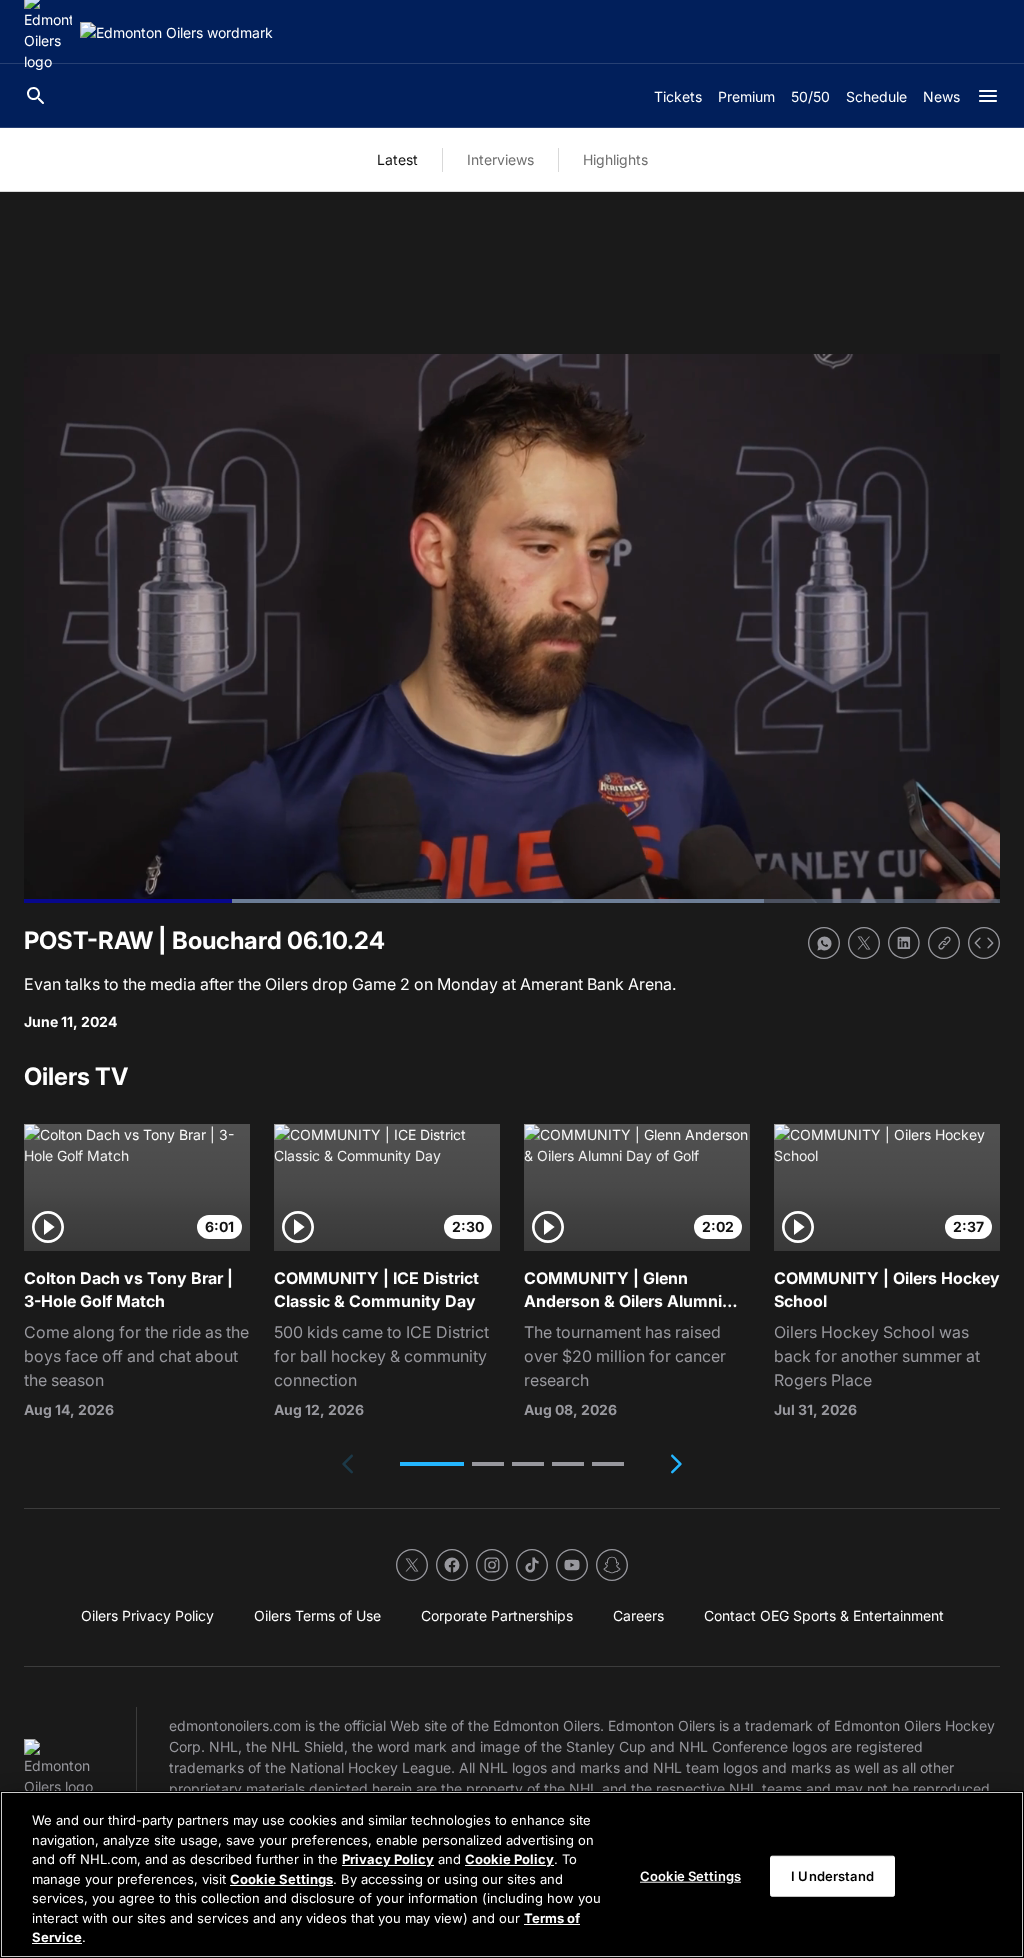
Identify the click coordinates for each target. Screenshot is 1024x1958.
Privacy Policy (388, 1859)
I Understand (832, 1875)
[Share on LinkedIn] (904, 943)
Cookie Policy (509, 1859)
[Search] (36, 96)
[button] (432, 1464)
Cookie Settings (281, 1879)
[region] (512, 1874)
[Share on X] (864, 943)
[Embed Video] (984, 943)
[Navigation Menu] (988, 96)
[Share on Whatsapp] (824, 943)
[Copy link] (944, 943)
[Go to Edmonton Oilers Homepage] (176, 32)
